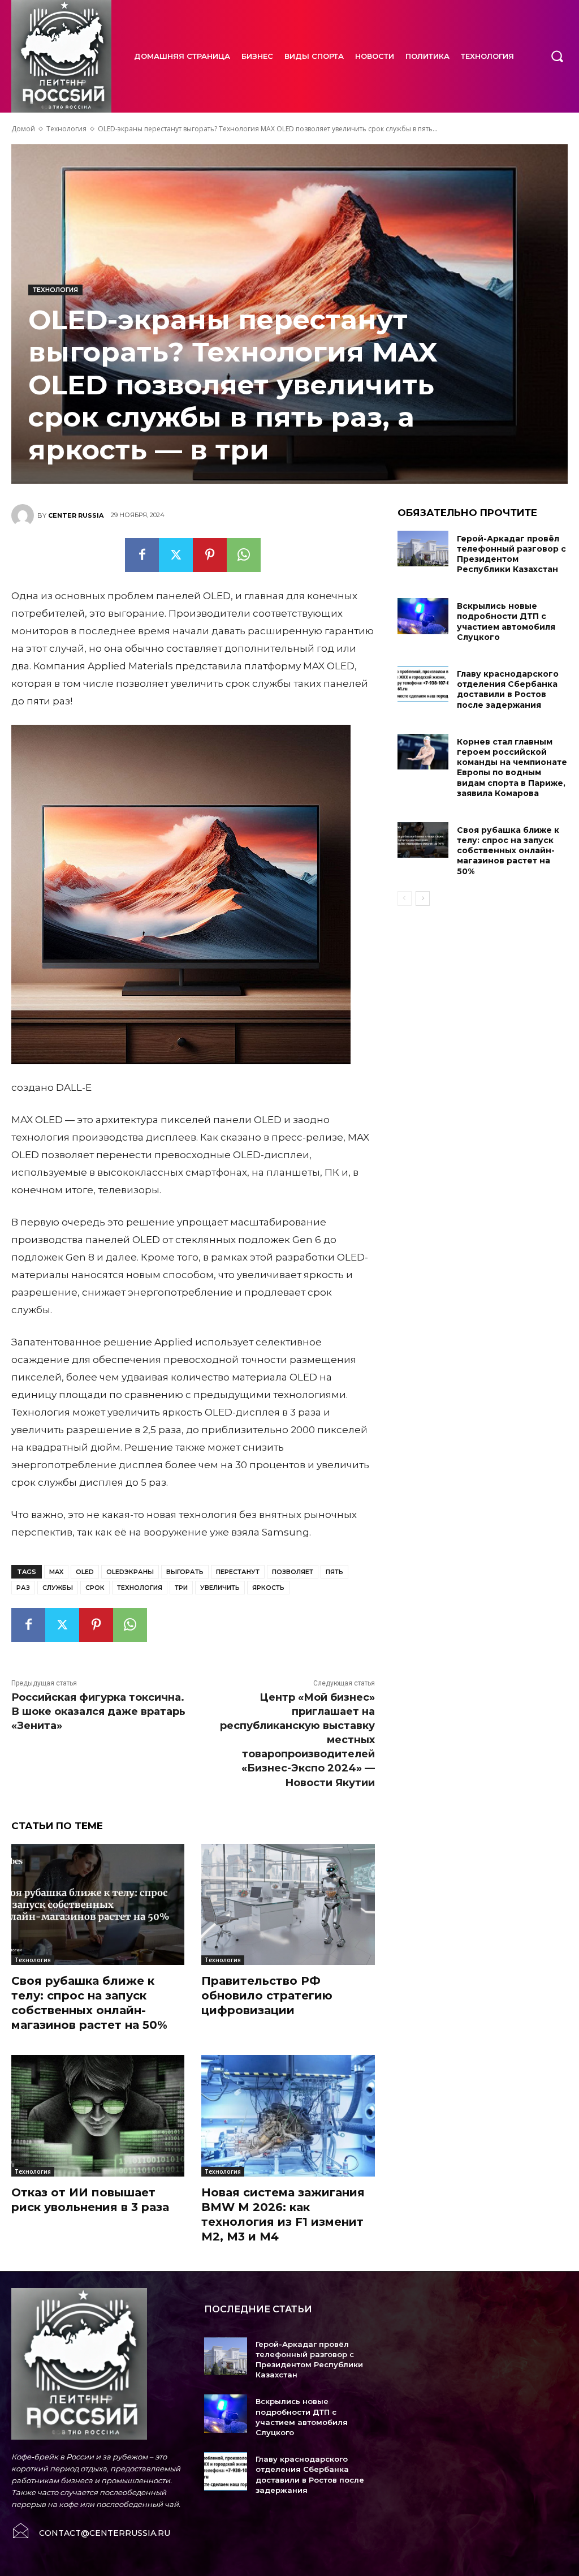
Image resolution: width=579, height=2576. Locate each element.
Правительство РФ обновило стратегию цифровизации (267, 1996)
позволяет (293, 1572)
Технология (66, 129)
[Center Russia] (24, 515)
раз (23, 1588)
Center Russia (76, 515)
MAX (56, 1572)
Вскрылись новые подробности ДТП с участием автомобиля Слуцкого (506, 622)
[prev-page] (405, 898)
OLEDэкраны (130, 1572)
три (181, 1588)
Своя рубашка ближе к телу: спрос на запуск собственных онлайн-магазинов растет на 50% (89, 2003)
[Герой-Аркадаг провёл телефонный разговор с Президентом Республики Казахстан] (423, 549)
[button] (557, 56)
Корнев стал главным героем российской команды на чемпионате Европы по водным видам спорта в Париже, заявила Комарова (512, 767)
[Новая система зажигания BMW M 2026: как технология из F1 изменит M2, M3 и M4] (288, 2115)
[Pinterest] (210, 555)
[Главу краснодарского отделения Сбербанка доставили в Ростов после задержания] (423, 684)
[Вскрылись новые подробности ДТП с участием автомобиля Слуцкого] (423, 616)
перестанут (238, 1572)
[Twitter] (176, 555)
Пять (334, 1572)
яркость (268, 1588)
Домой (23, 129)
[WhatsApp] (244, 555)
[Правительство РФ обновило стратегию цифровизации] (288, 1904)
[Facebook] (142, 555)
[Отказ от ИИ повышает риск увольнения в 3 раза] (98, 2115)
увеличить (220, 1588)
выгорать (185, 1572)
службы (58, 1588)
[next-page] (423, 898)
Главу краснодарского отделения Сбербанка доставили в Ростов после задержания (508, 689)
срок (95, 1588)
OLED (85, 1572)
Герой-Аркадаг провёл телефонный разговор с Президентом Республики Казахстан (511, 554)
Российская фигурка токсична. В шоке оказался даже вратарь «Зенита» (98, 1711)
